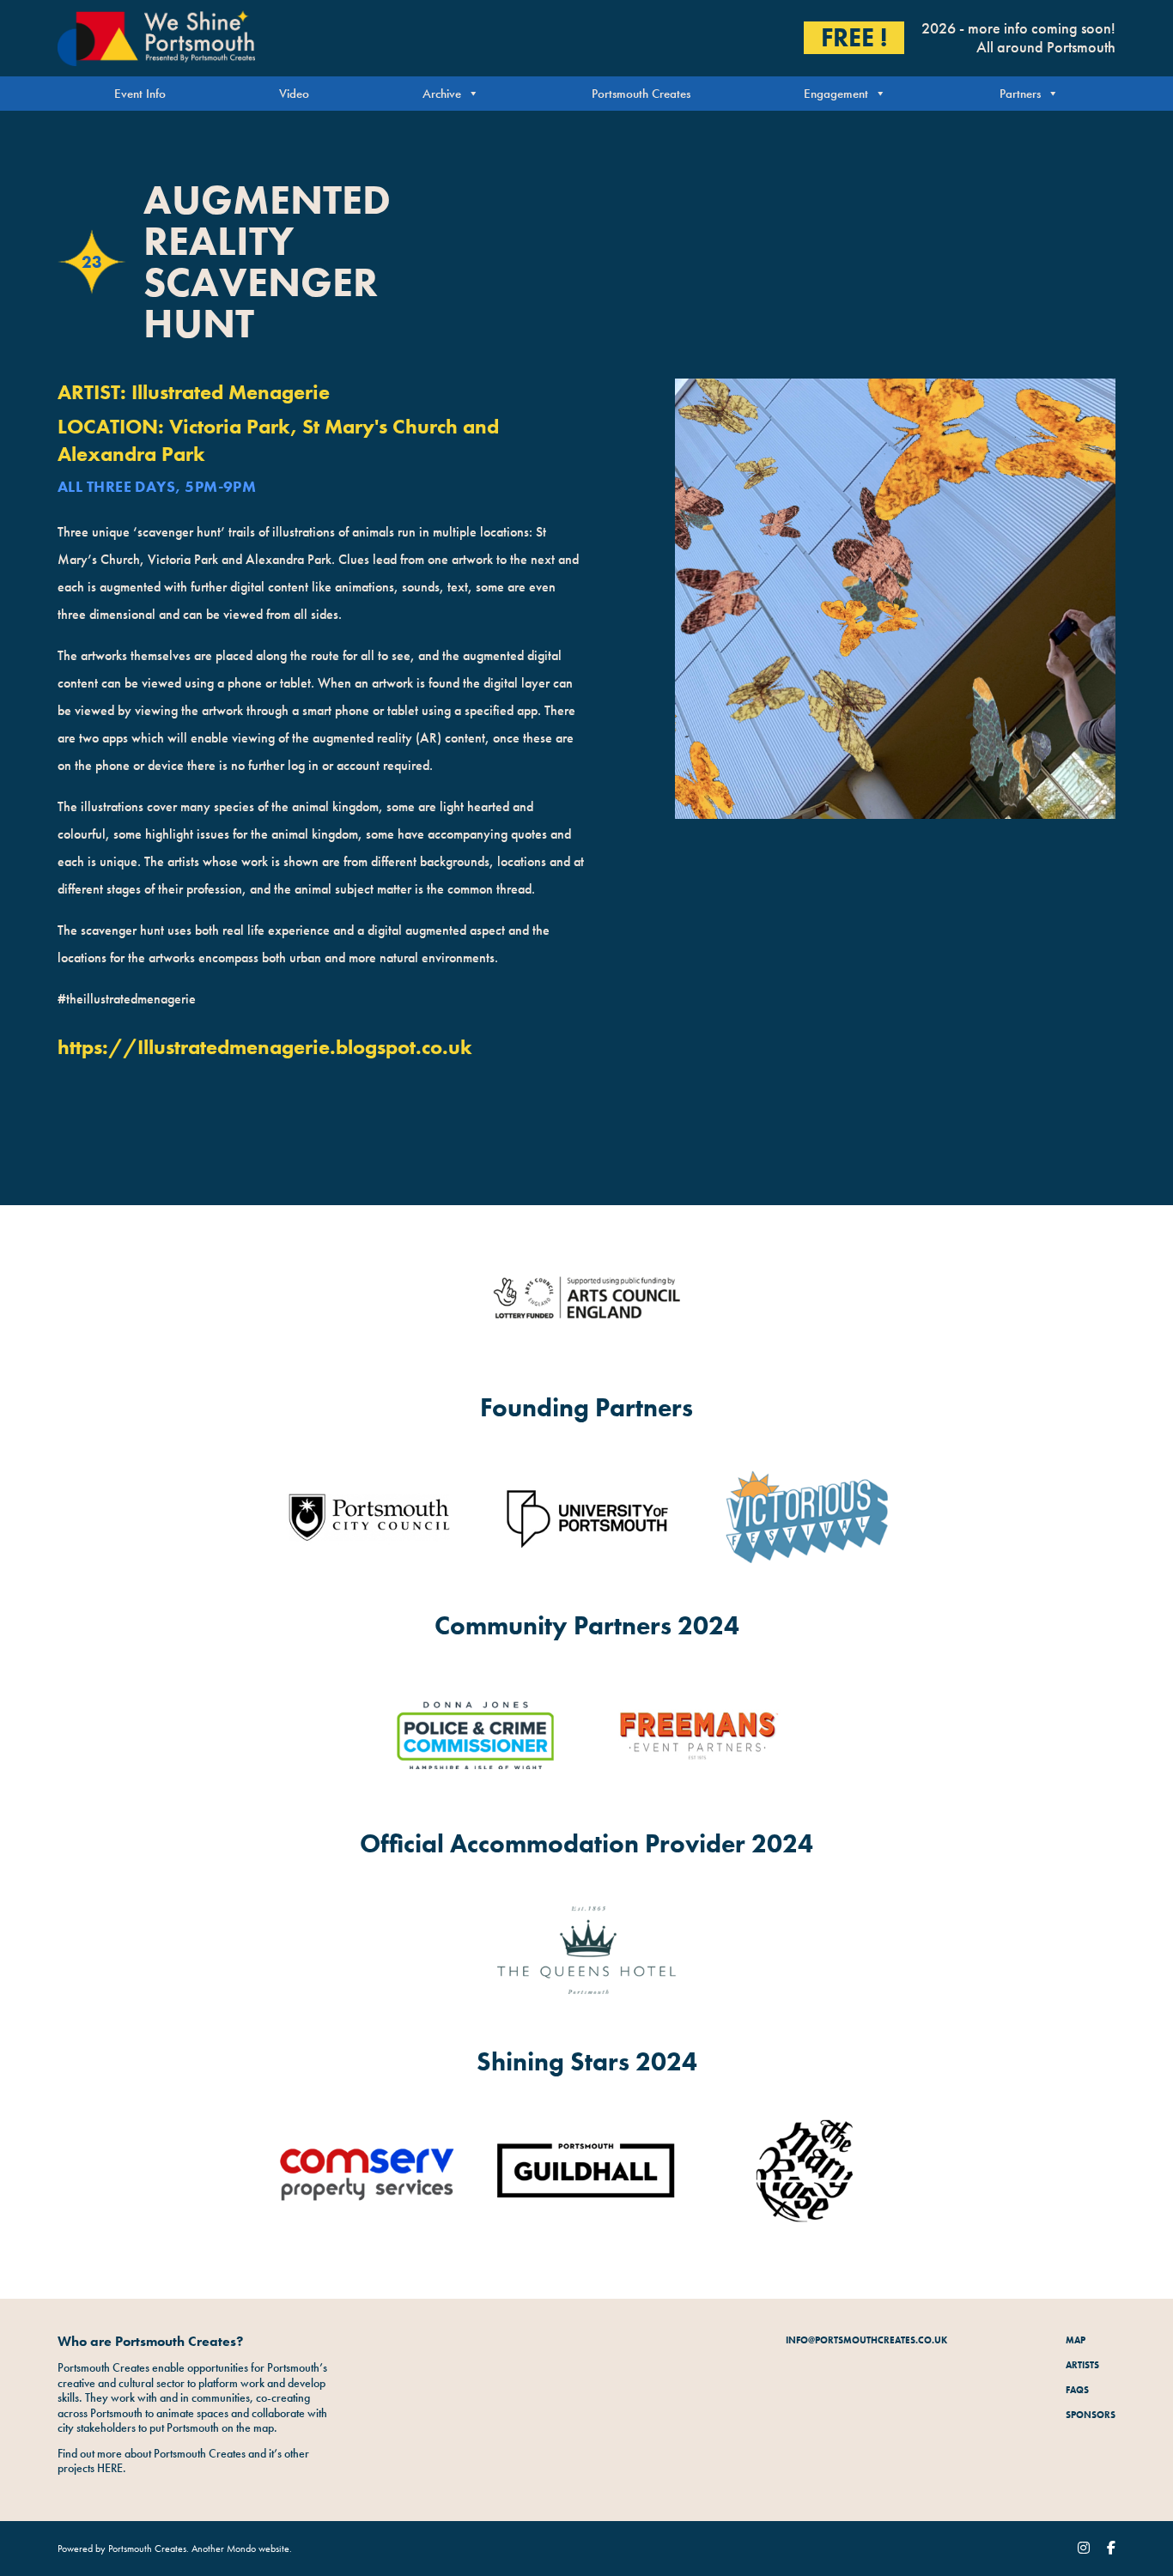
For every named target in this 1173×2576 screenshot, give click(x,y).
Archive (442, 94)
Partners (1020, 94)
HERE (110, 2468)
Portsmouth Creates (641, 94)
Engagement (836, 94)
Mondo (241, 2549)
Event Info (140, 94)
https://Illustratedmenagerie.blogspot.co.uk (265, 1047)
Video (294, 94)
